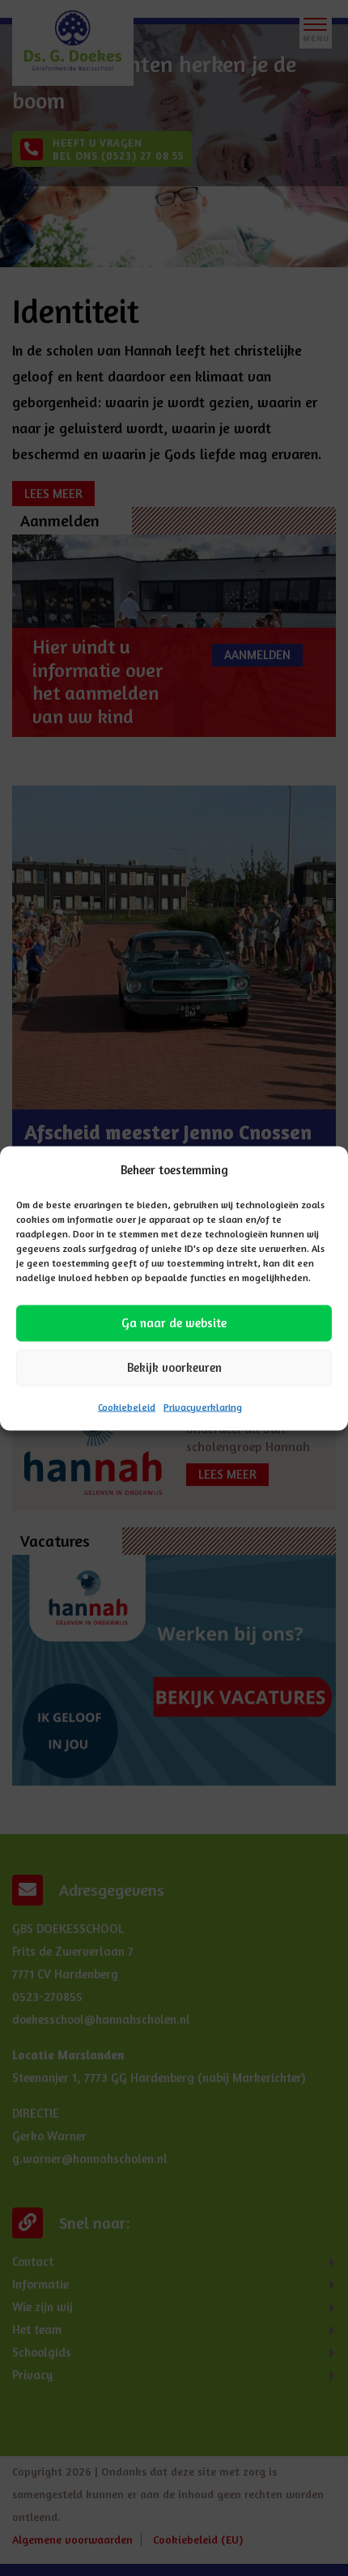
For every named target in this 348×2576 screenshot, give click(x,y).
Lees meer (66, 1289)
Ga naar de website (174, 1323)
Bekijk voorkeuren (174, 1367)
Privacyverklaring (203, 1406)
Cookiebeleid (127, 1406)
